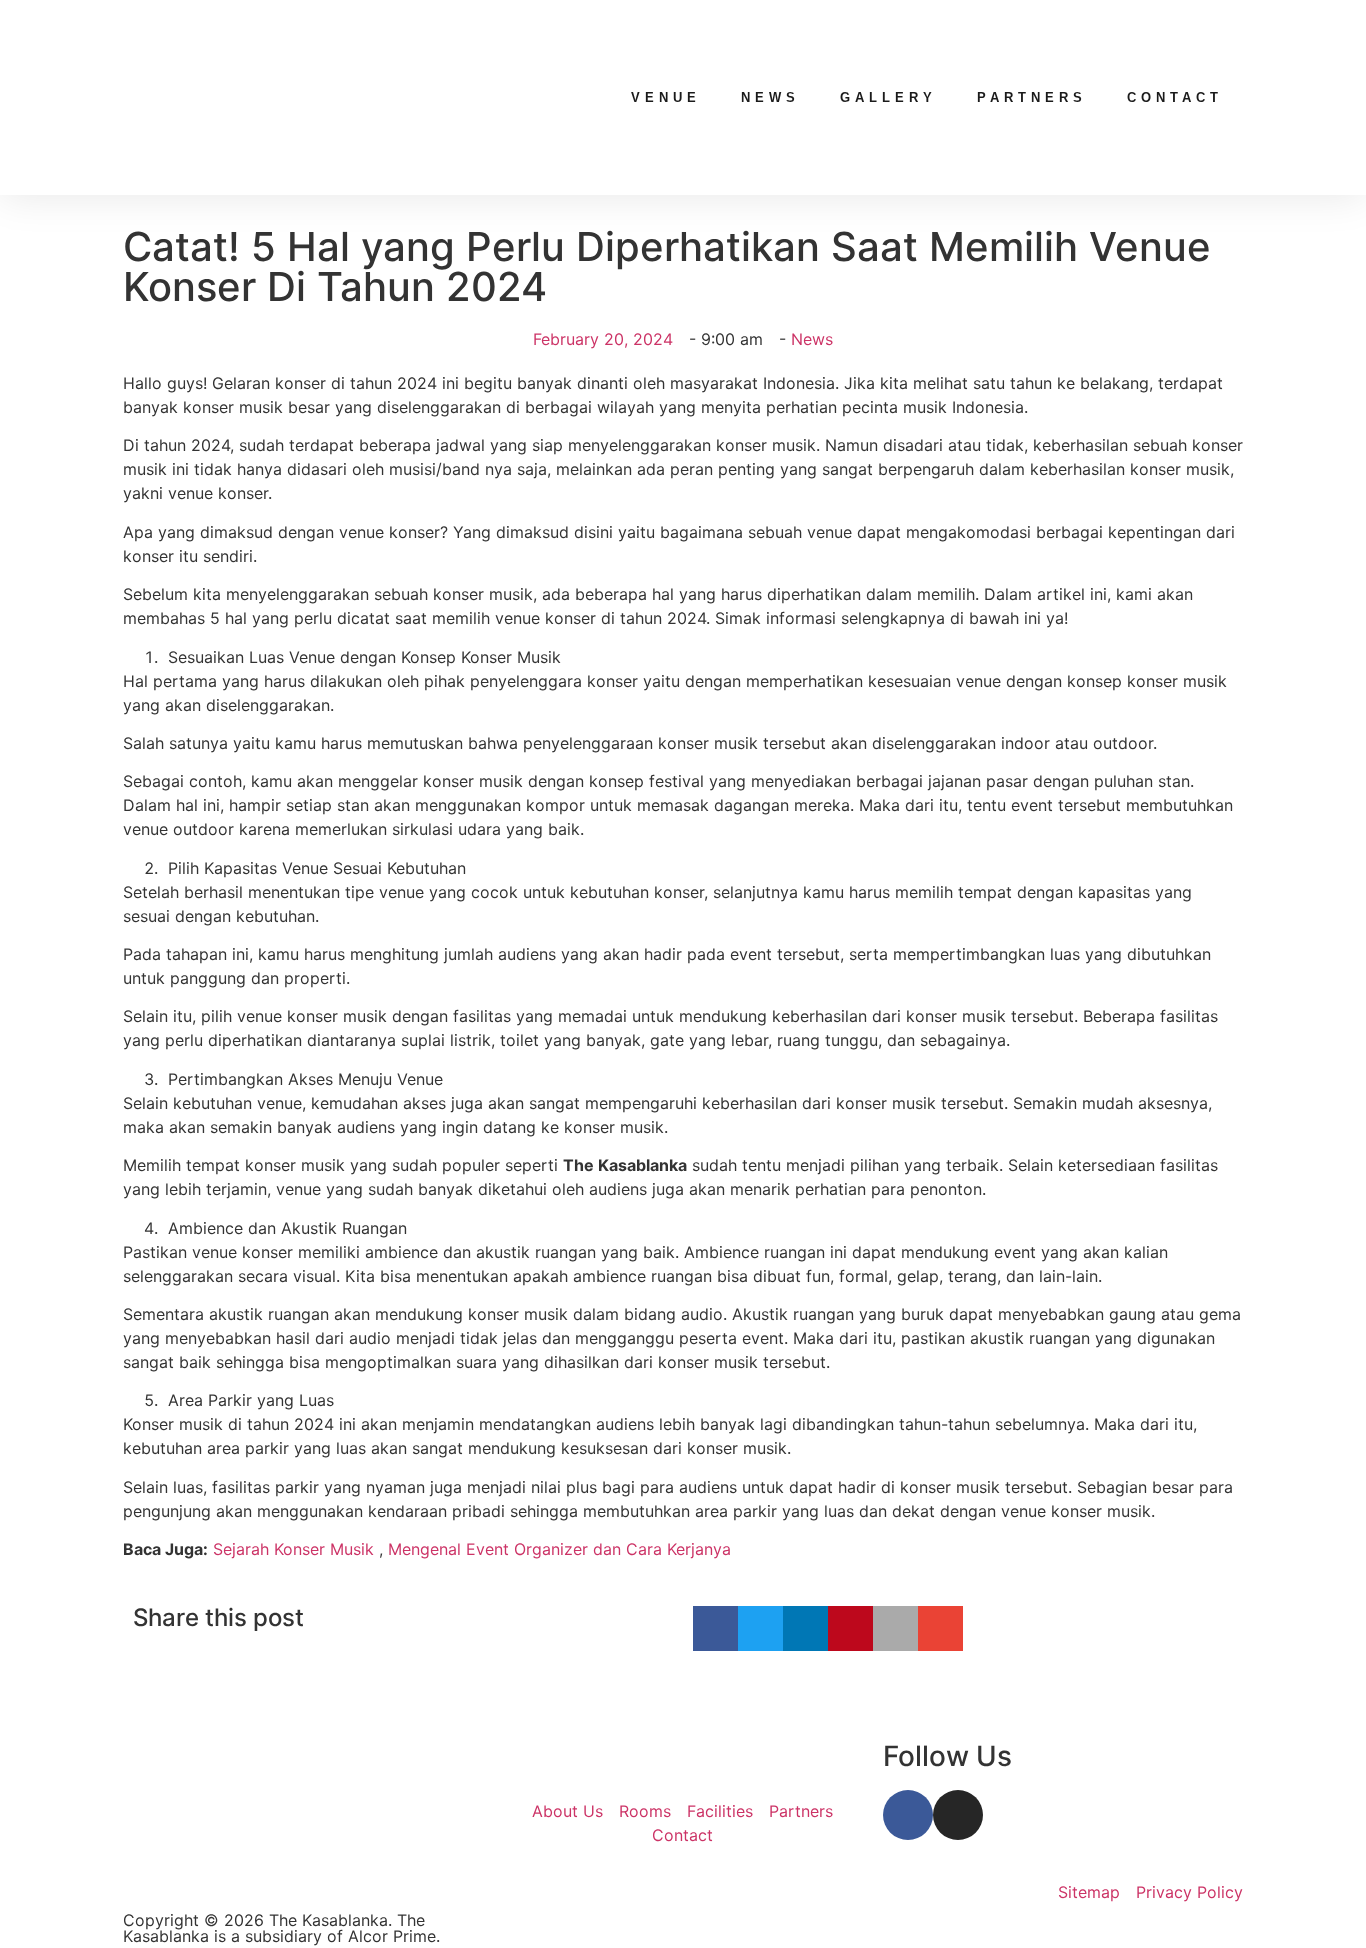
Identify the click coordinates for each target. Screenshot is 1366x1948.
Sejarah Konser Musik (293, 1549)
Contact (1175, 97)
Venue (666, 97)
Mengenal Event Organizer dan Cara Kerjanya (559, 1549)
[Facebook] (908, 1815)
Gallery (888, 97)
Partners (1032, 97)
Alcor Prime (392, 1936)
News (770, 97)
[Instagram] (958, 1815)
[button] (715, 1628)
